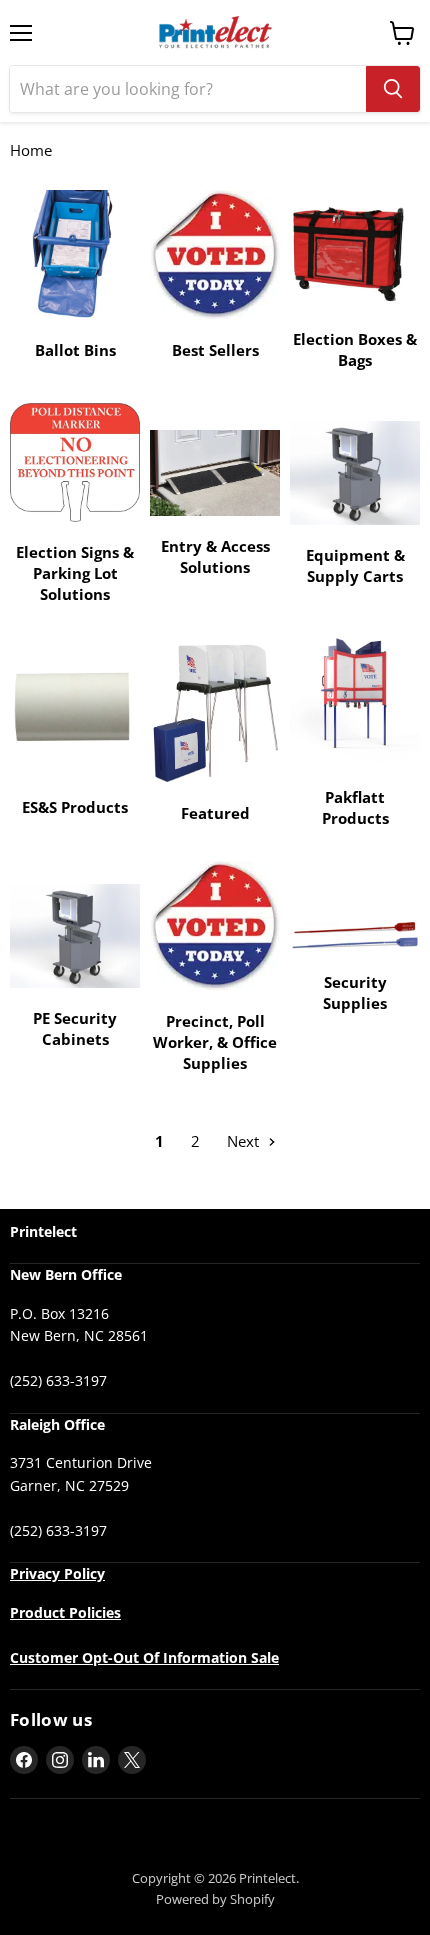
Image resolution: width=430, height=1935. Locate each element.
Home (31, 150)
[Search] (393, 89)
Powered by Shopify (215, 1899)
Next (245, 1141)
